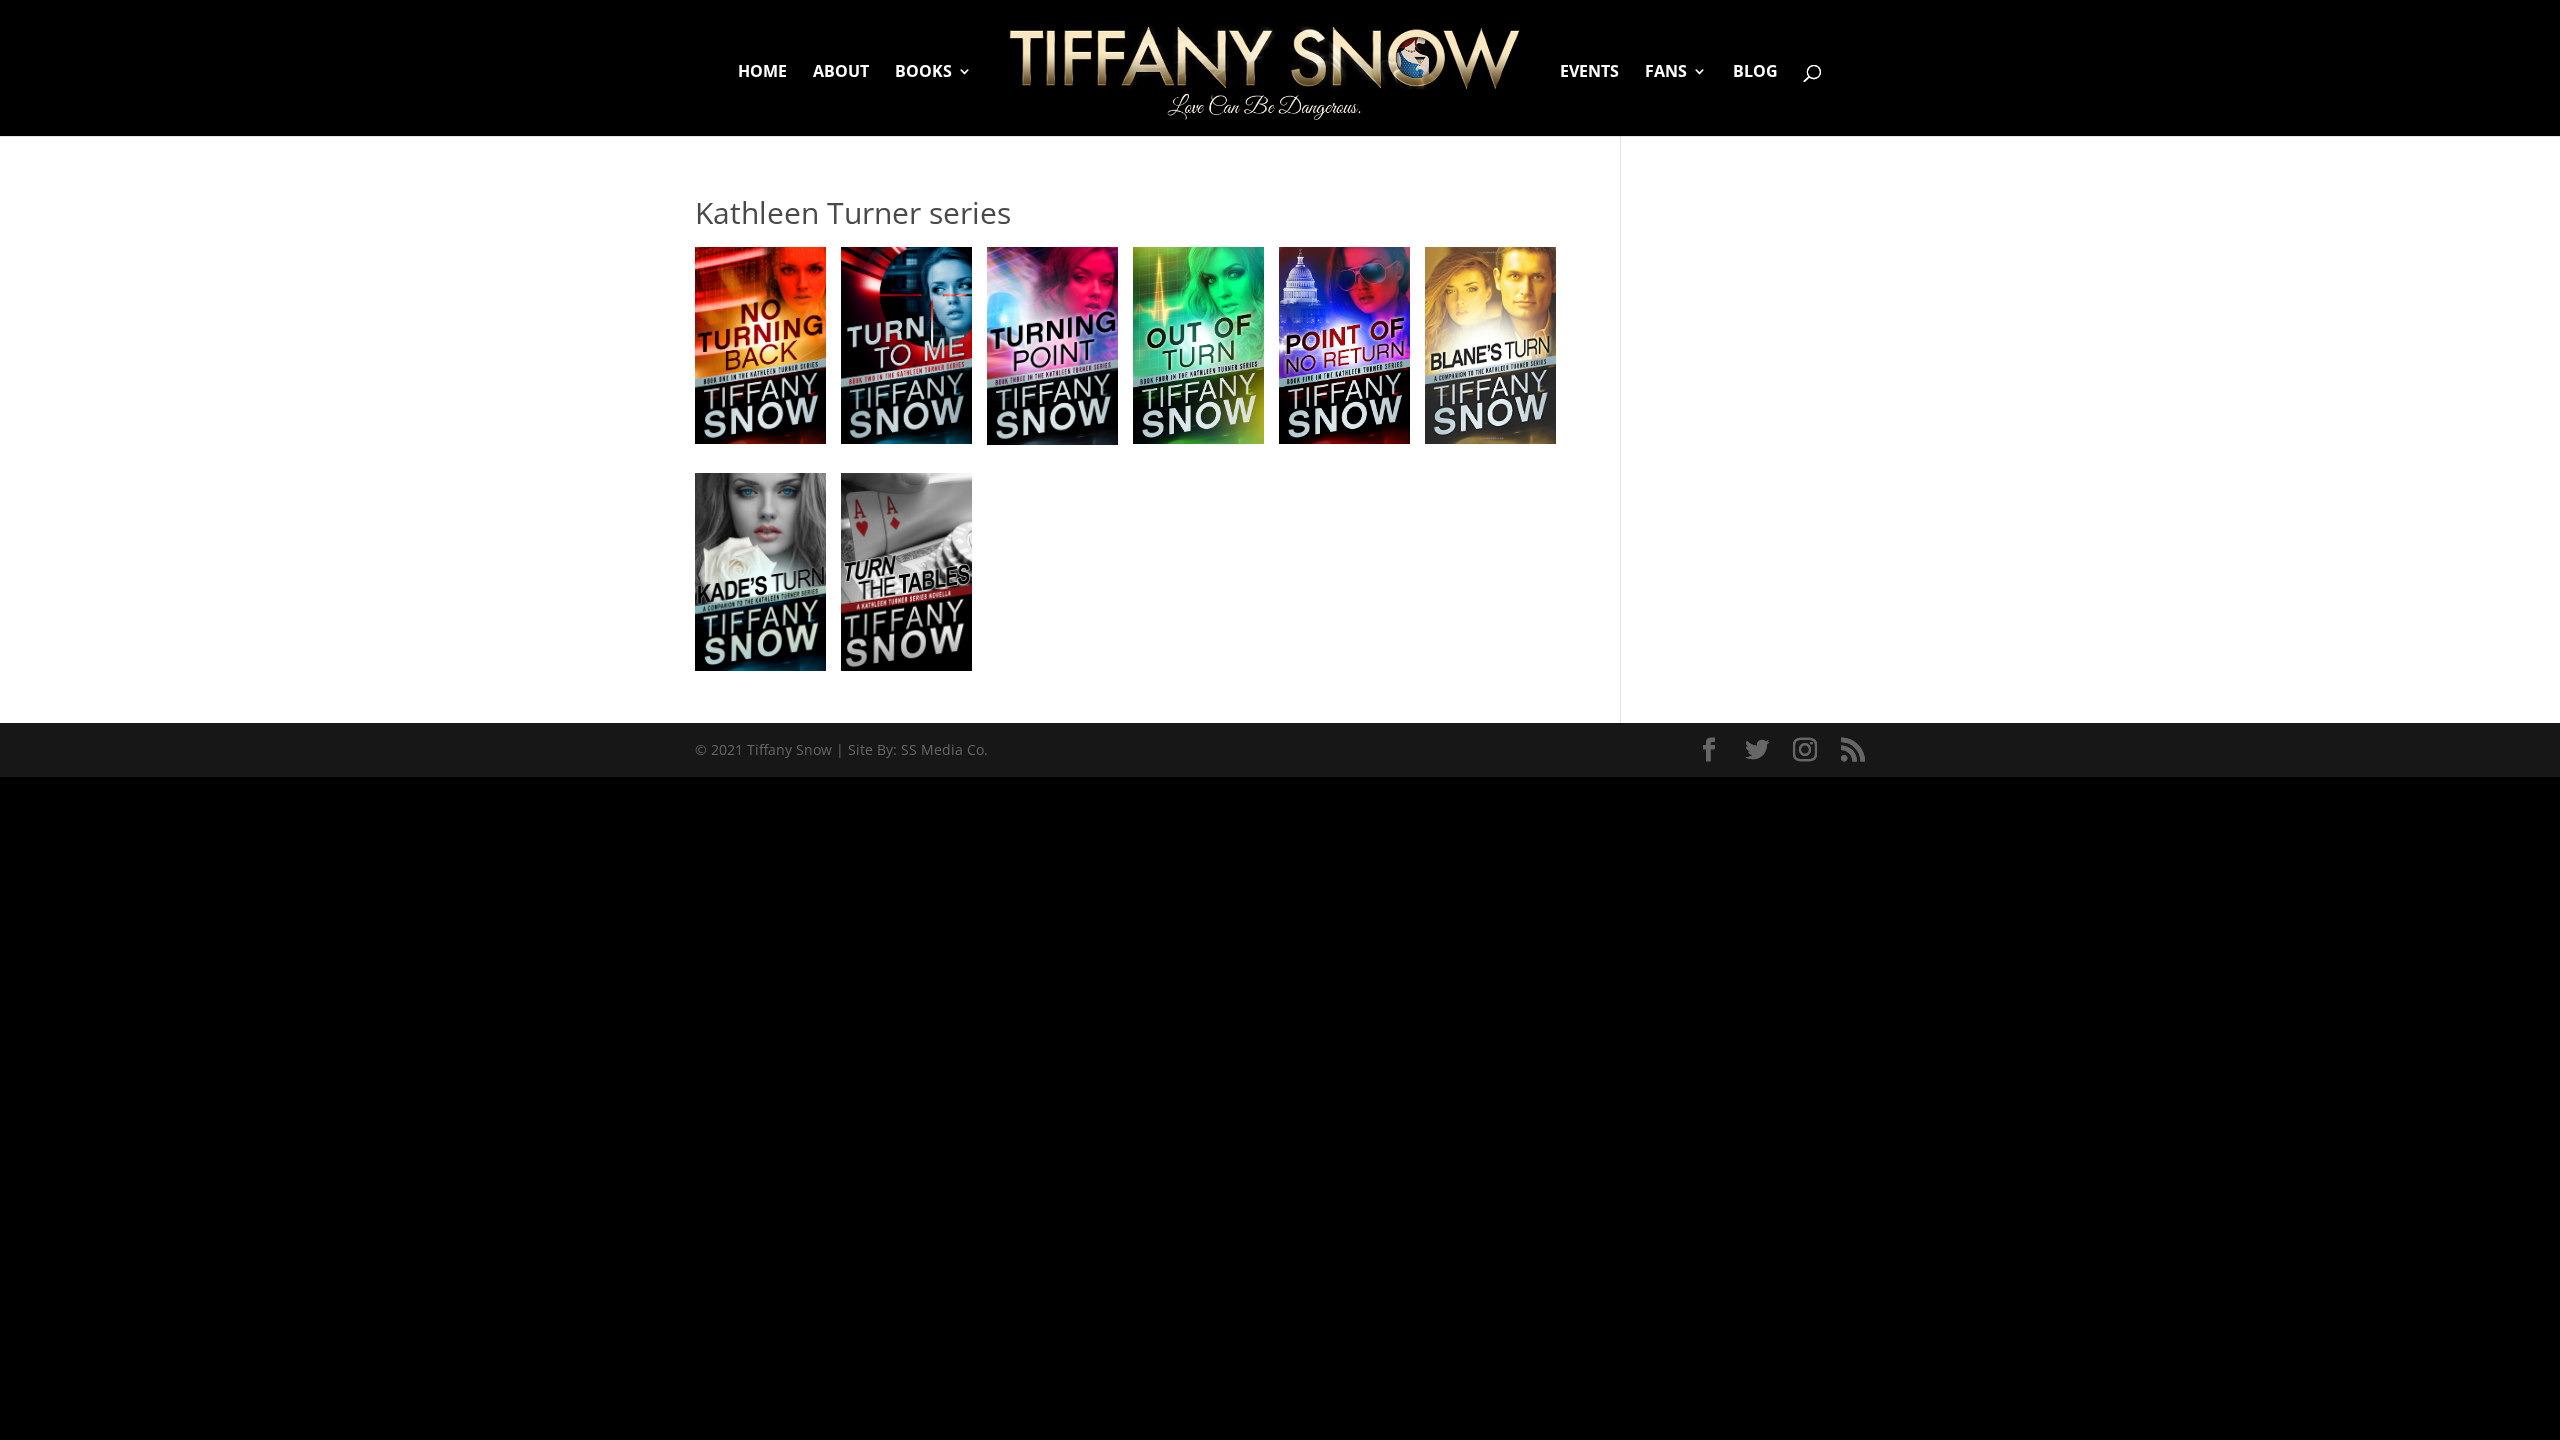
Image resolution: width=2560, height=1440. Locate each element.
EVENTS (1589, 73)
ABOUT (841, 73)
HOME (762, 73)
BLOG (1755, 73)
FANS (1666, 73)
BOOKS (923, 73)
